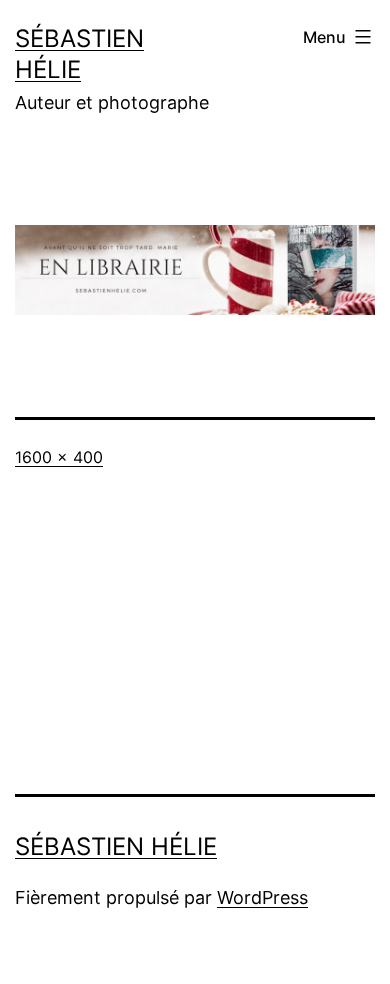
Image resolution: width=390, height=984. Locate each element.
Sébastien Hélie (116, 846)
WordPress (262, 897)
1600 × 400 (59, 457)
